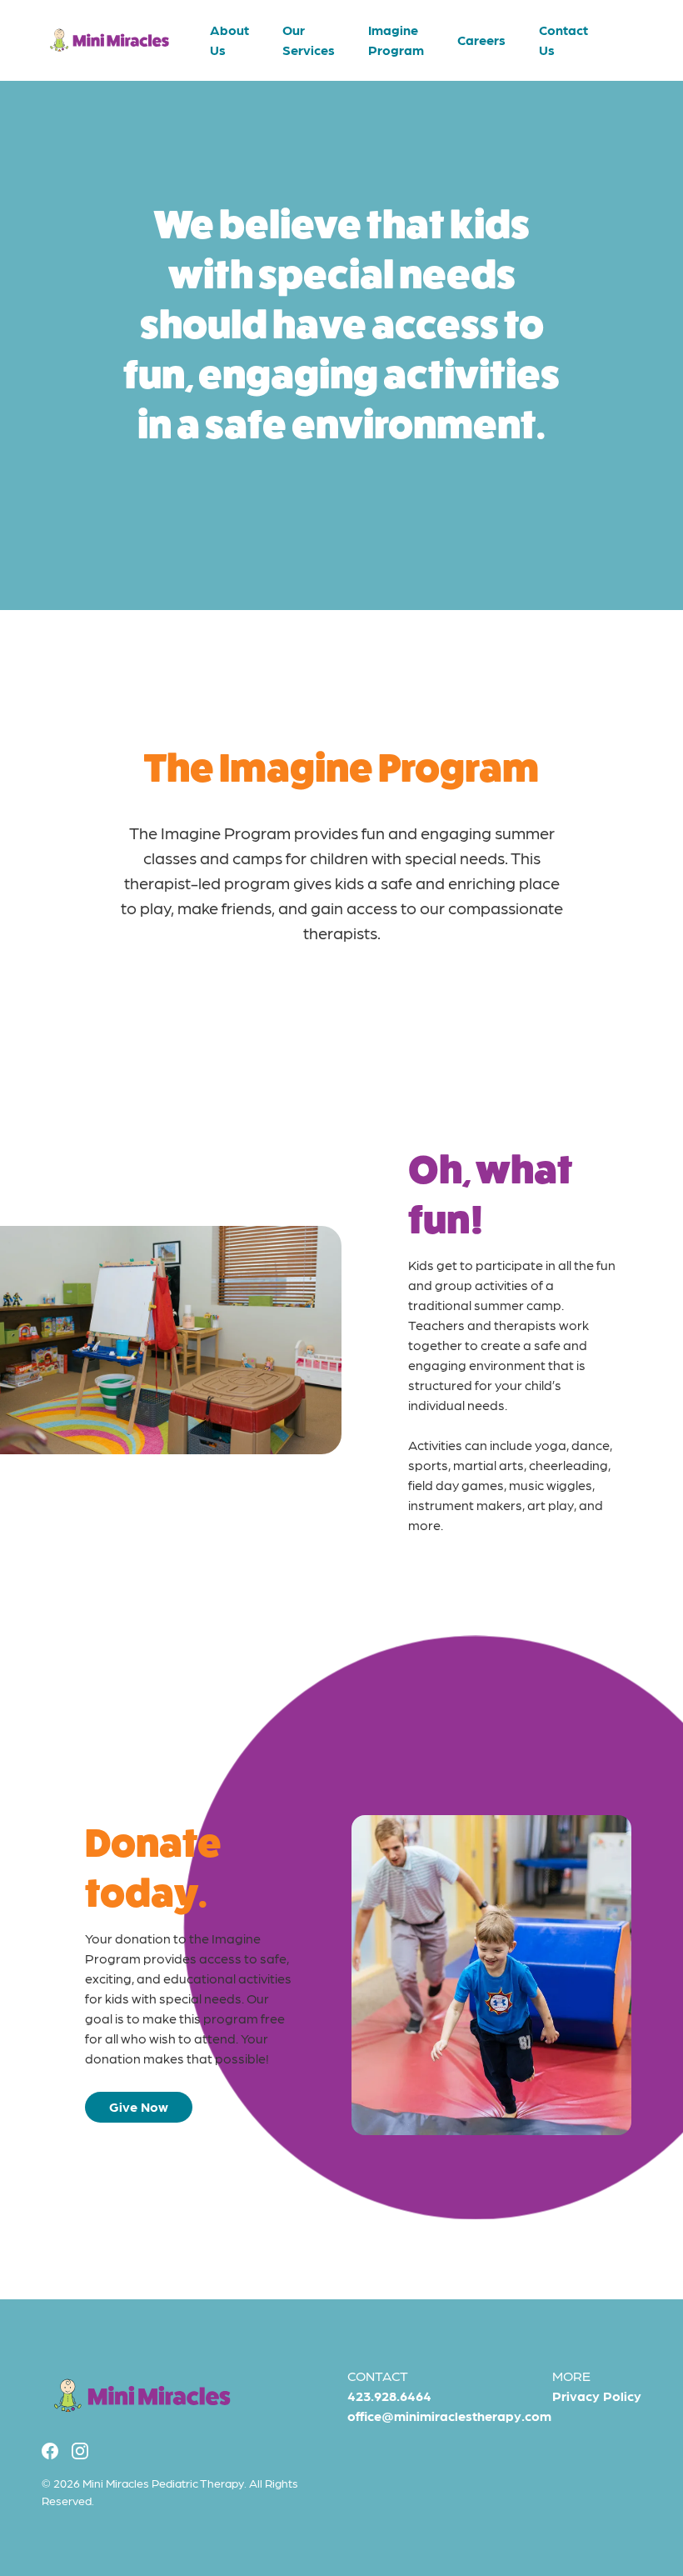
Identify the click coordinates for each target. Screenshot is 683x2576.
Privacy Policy (597, 2396)
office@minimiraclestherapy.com (449, 2416)
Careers (481, 40)
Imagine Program (396, 40)
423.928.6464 (389, 2396)
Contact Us (563, 40)
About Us (229, 40)
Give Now (139, 2106)
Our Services (309, 40)
